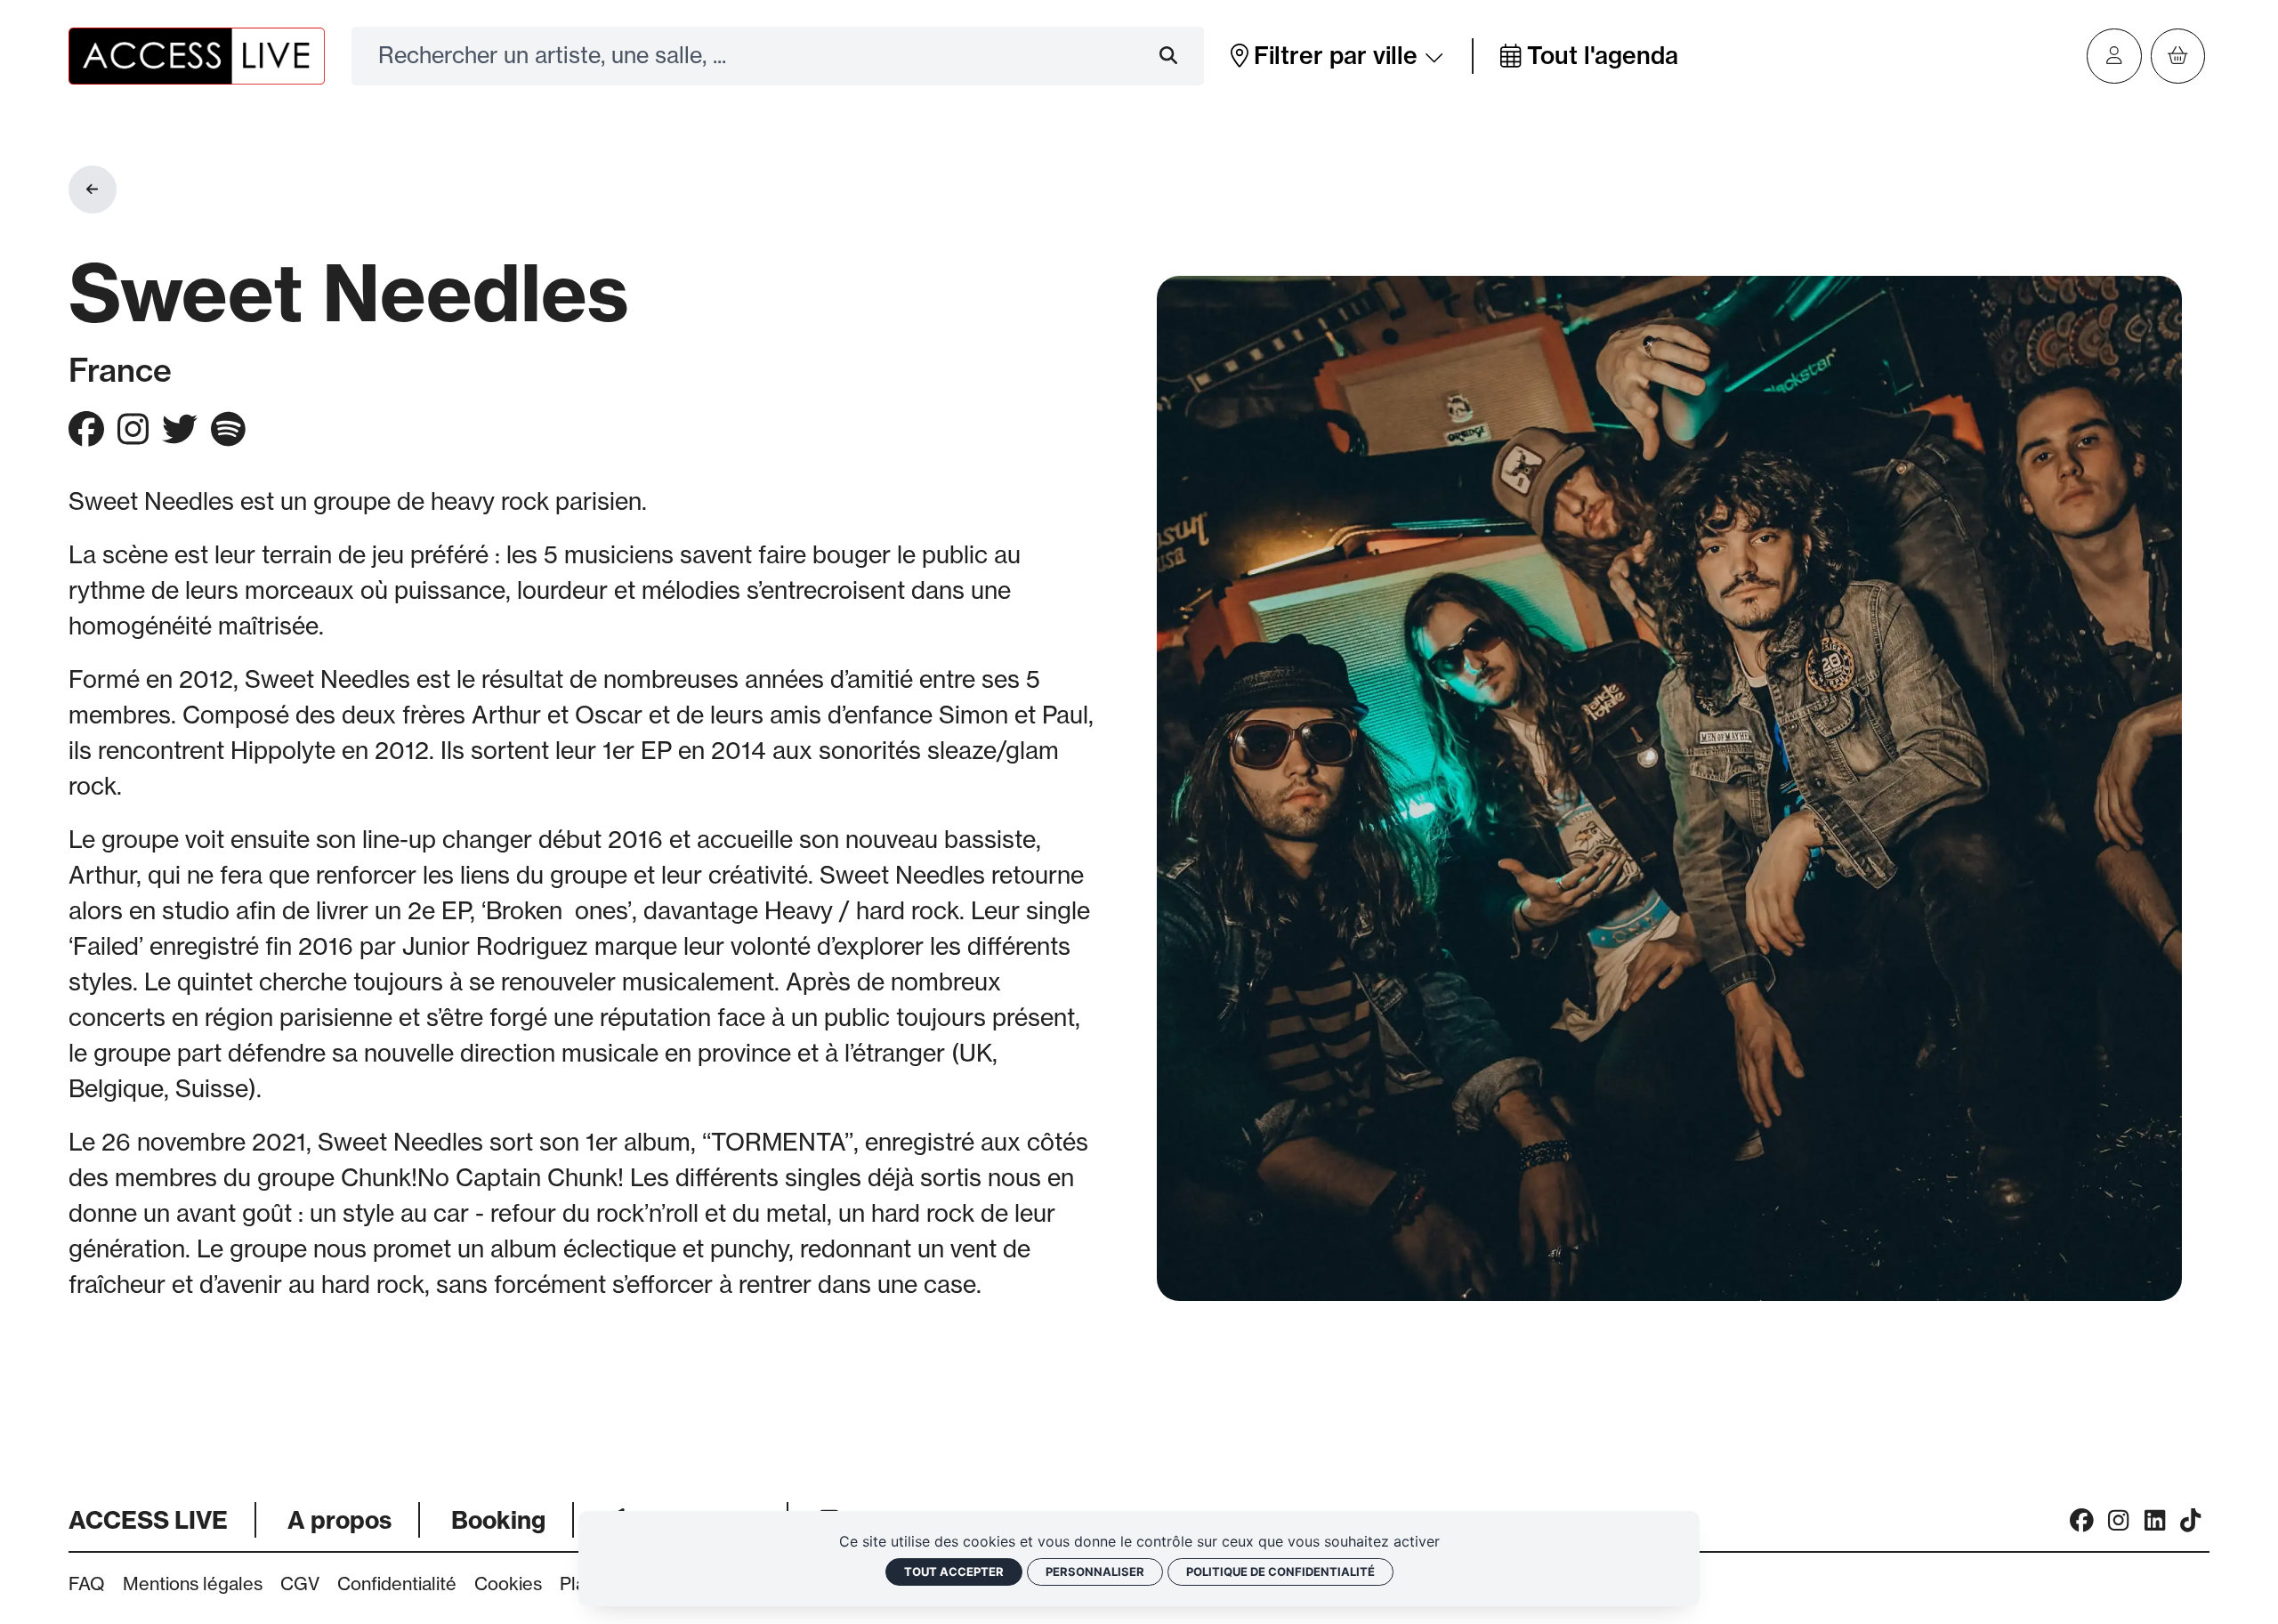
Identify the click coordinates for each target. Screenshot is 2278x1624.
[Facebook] (2082, 1520)
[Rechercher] (1182, 56)
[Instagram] (2118, 1520)
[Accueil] (197, 54)
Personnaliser (1095, 1571)
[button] (1338, 56)
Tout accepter (954, 1571)
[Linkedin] (2155, 1520)
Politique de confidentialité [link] (1280, 1571)
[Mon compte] (2114, 56)
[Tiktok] (2190, 1520)
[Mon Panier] (2178, 56)
